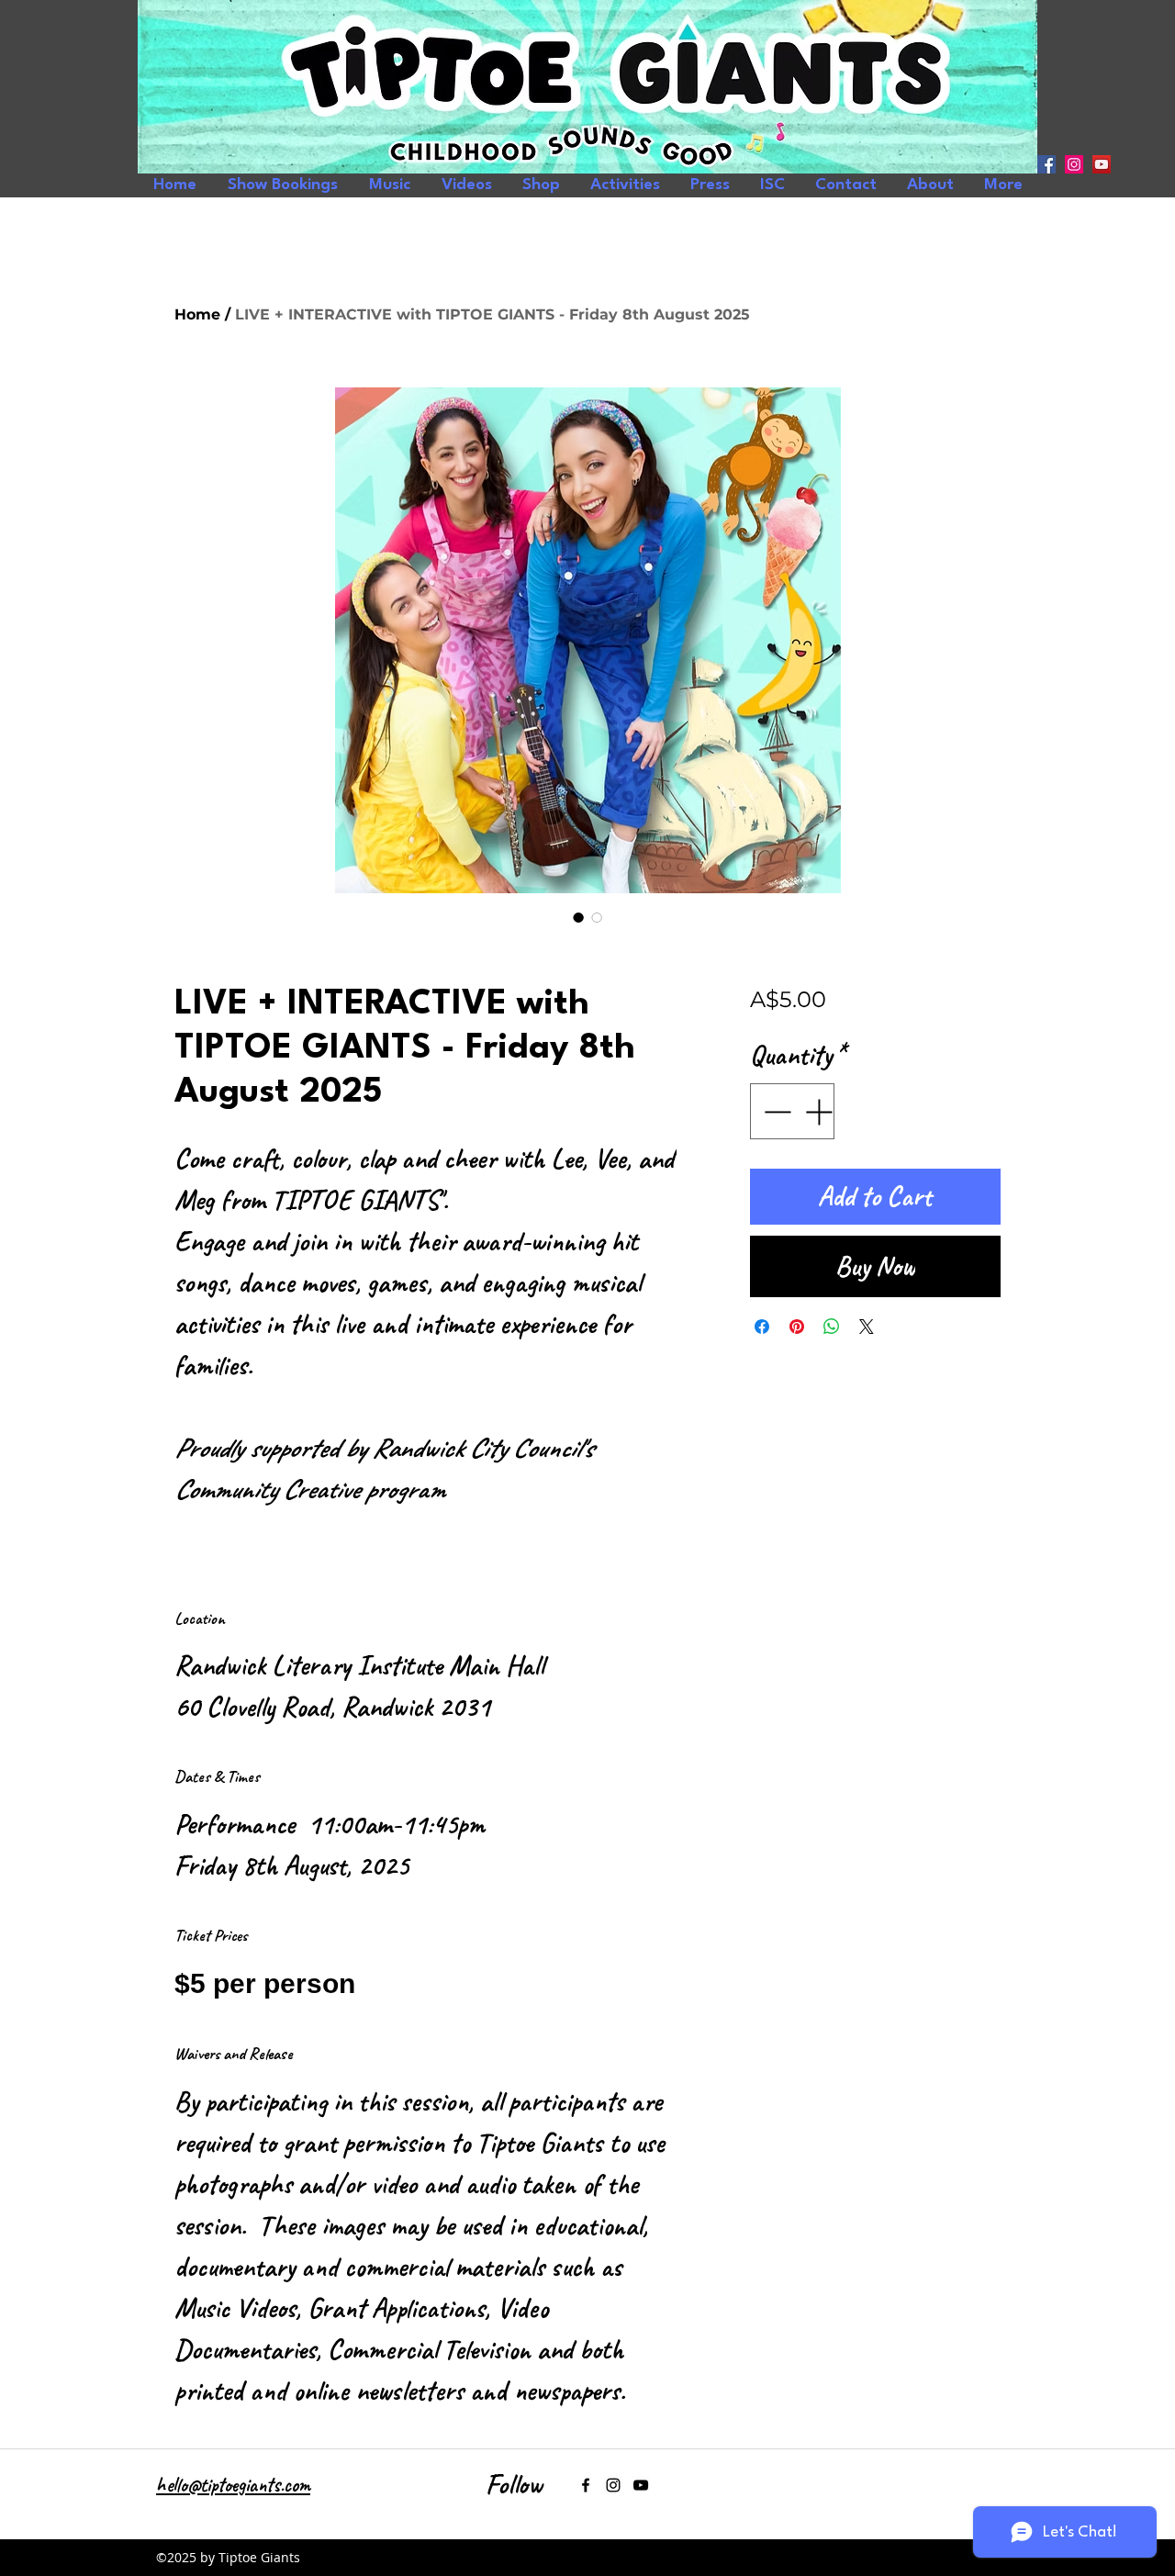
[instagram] (1074, 164)
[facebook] (1046, 164)
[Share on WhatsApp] (832, 1327)
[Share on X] (867, 1327)
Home (197, 314)
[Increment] (820, 1111)
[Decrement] (775, 1111)
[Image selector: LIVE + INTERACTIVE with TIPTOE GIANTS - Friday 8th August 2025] (578, 917)
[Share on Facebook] (762, 1327)
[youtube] (1102, 164)
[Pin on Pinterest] (797, 1327)
